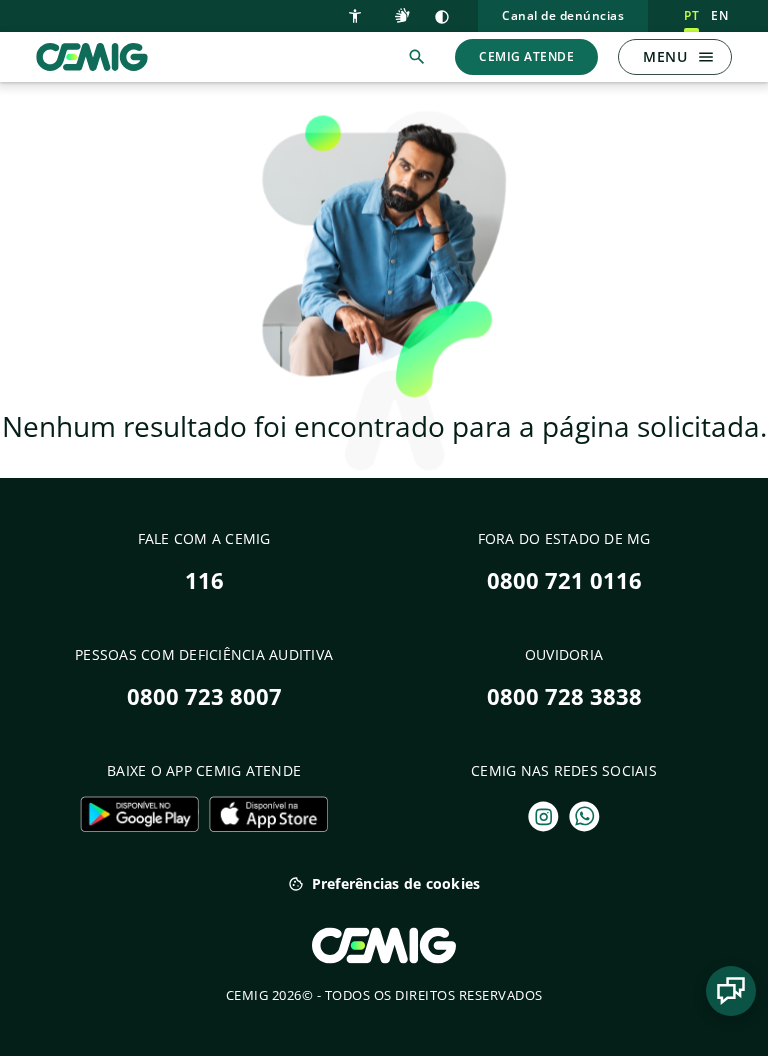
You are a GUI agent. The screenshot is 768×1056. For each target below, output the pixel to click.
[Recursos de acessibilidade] (359, 14)
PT (691, 15)
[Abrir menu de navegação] (706, 57)
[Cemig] (92, 55)
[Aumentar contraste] (442, 16)
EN (719, 15)
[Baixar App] (139, 814)
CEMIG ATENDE (526, 56)
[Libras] (405, 14)
